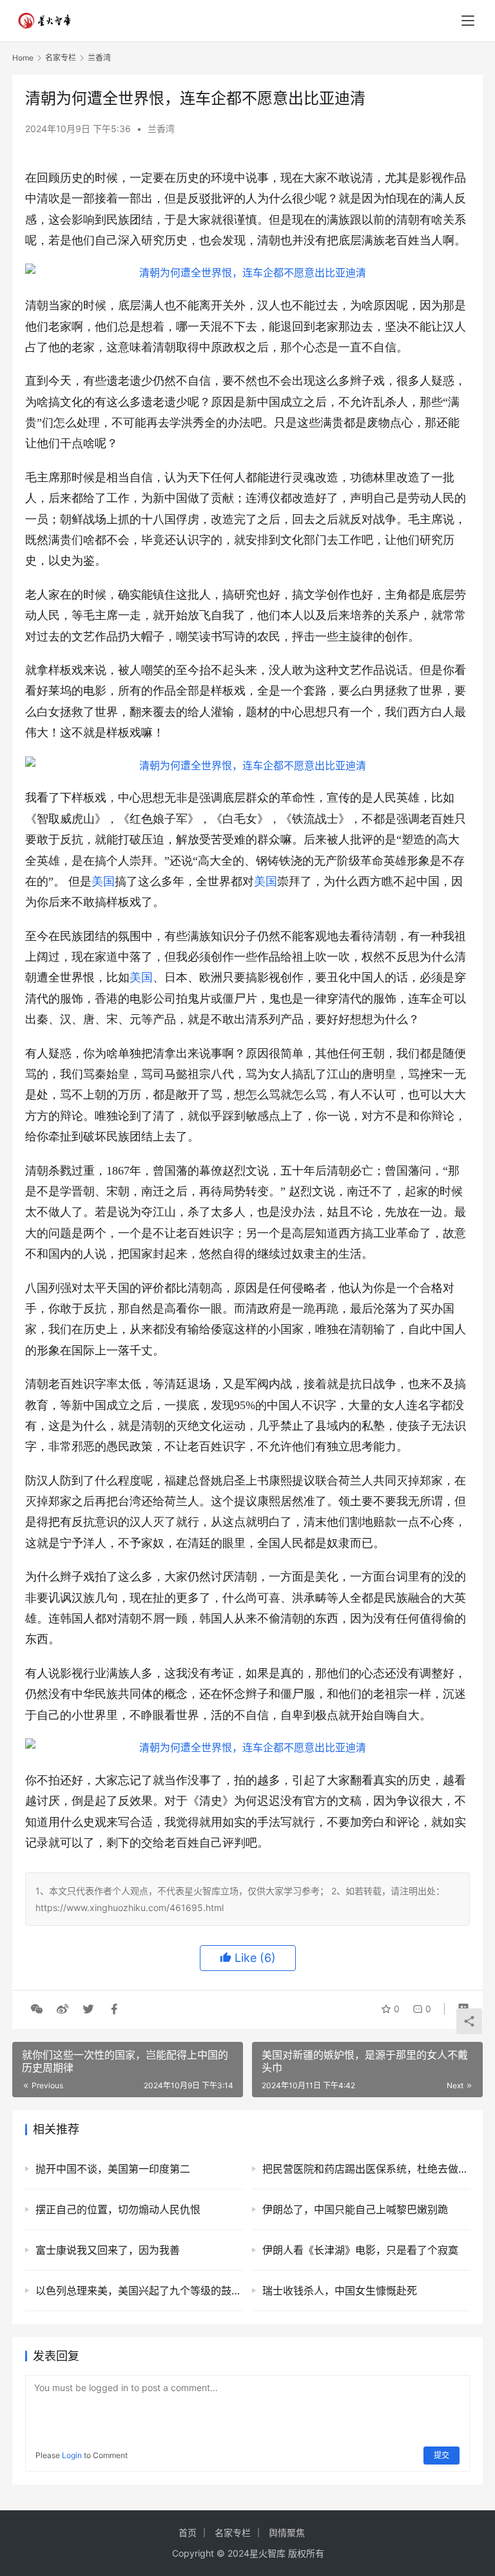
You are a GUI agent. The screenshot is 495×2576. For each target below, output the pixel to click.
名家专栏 (233, 2533)
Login (72, 2455)
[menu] (468, 21)
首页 (188, 2533)
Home (23, 58)
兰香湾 (161, 129)
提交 (442, 2455)
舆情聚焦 (287, 2533)
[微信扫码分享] (37, 2009)
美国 (103, 881)
